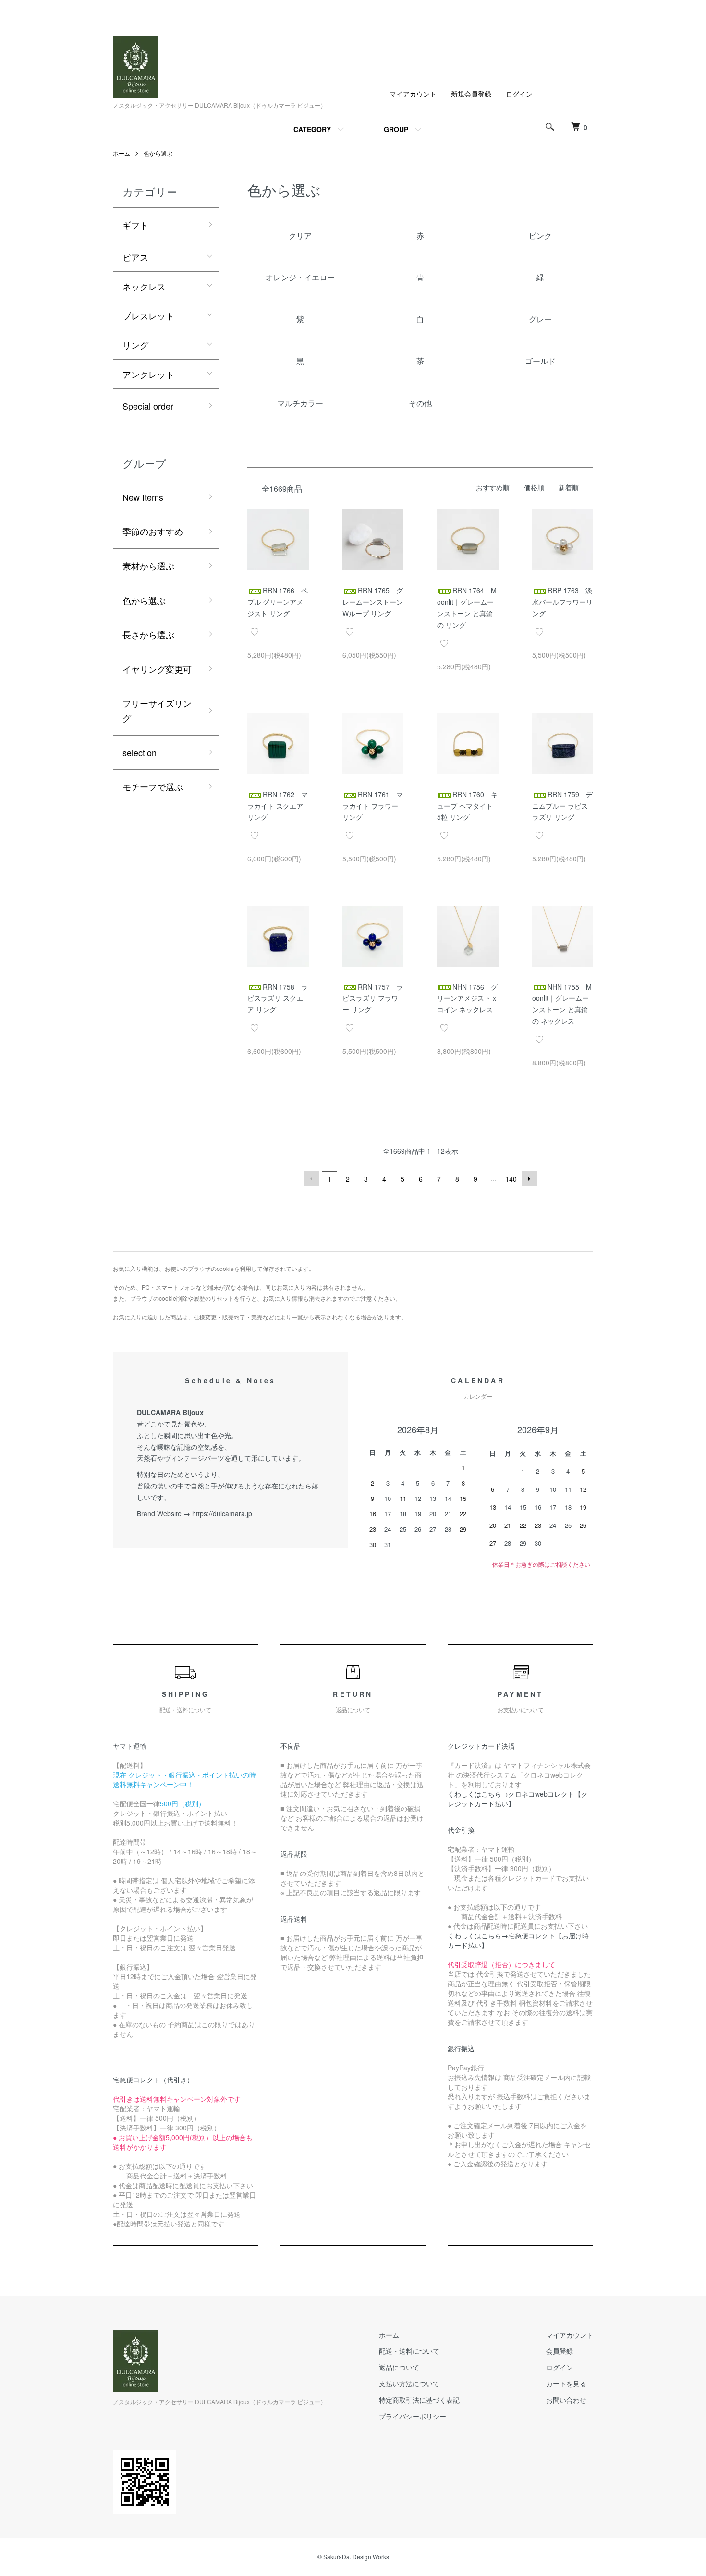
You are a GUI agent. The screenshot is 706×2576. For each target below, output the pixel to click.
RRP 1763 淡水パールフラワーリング (562, 602)
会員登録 (560, 2351)
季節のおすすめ (153, 531)
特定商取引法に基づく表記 (419, 2400)
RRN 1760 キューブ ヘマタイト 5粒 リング (467, 806)
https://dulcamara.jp (222, 1513)
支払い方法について (409, 2383)
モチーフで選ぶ (153, 786)
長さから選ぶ (148, 634)
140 (511, 1179)
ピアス (135, 257)
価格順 (534, 487)
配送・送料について (409, 2351)
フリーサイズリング (157, 710)
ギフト (135, 225)
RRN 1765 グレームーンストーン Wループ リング (373, 602)
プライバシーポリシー (413, 2416)
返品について (399, 2367)
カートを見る (566, 2383)
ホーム (122, 153)
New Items (143, 497)
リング (135, 345)
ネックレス (144, 286)
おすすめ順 (493, 487)
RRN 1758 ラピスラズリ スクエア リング (278, 998)
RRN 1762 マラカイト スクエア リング (278, 806)
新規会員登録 (471, 94)
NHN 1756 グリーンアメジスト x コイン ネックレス (467, 998)
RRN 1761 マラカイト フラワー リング (373, 806)
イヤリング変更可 (157, 669)
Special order (148, 406)
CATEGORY (312, 129)
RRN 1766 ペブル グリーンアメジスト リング (278, 602)
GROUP (396, 129)
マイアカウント (413, 94)
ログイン (519, 94)
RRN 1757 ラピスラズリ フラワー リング (373, 998)
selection (140, 752)
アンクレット (148, 374)
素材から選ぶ (148, 566)
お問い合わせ (566, 2400)
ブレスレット (148, 315)
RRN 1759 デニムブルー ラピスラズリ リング (562, 806)
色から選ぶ (158, 153)
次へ (529, 1179)
